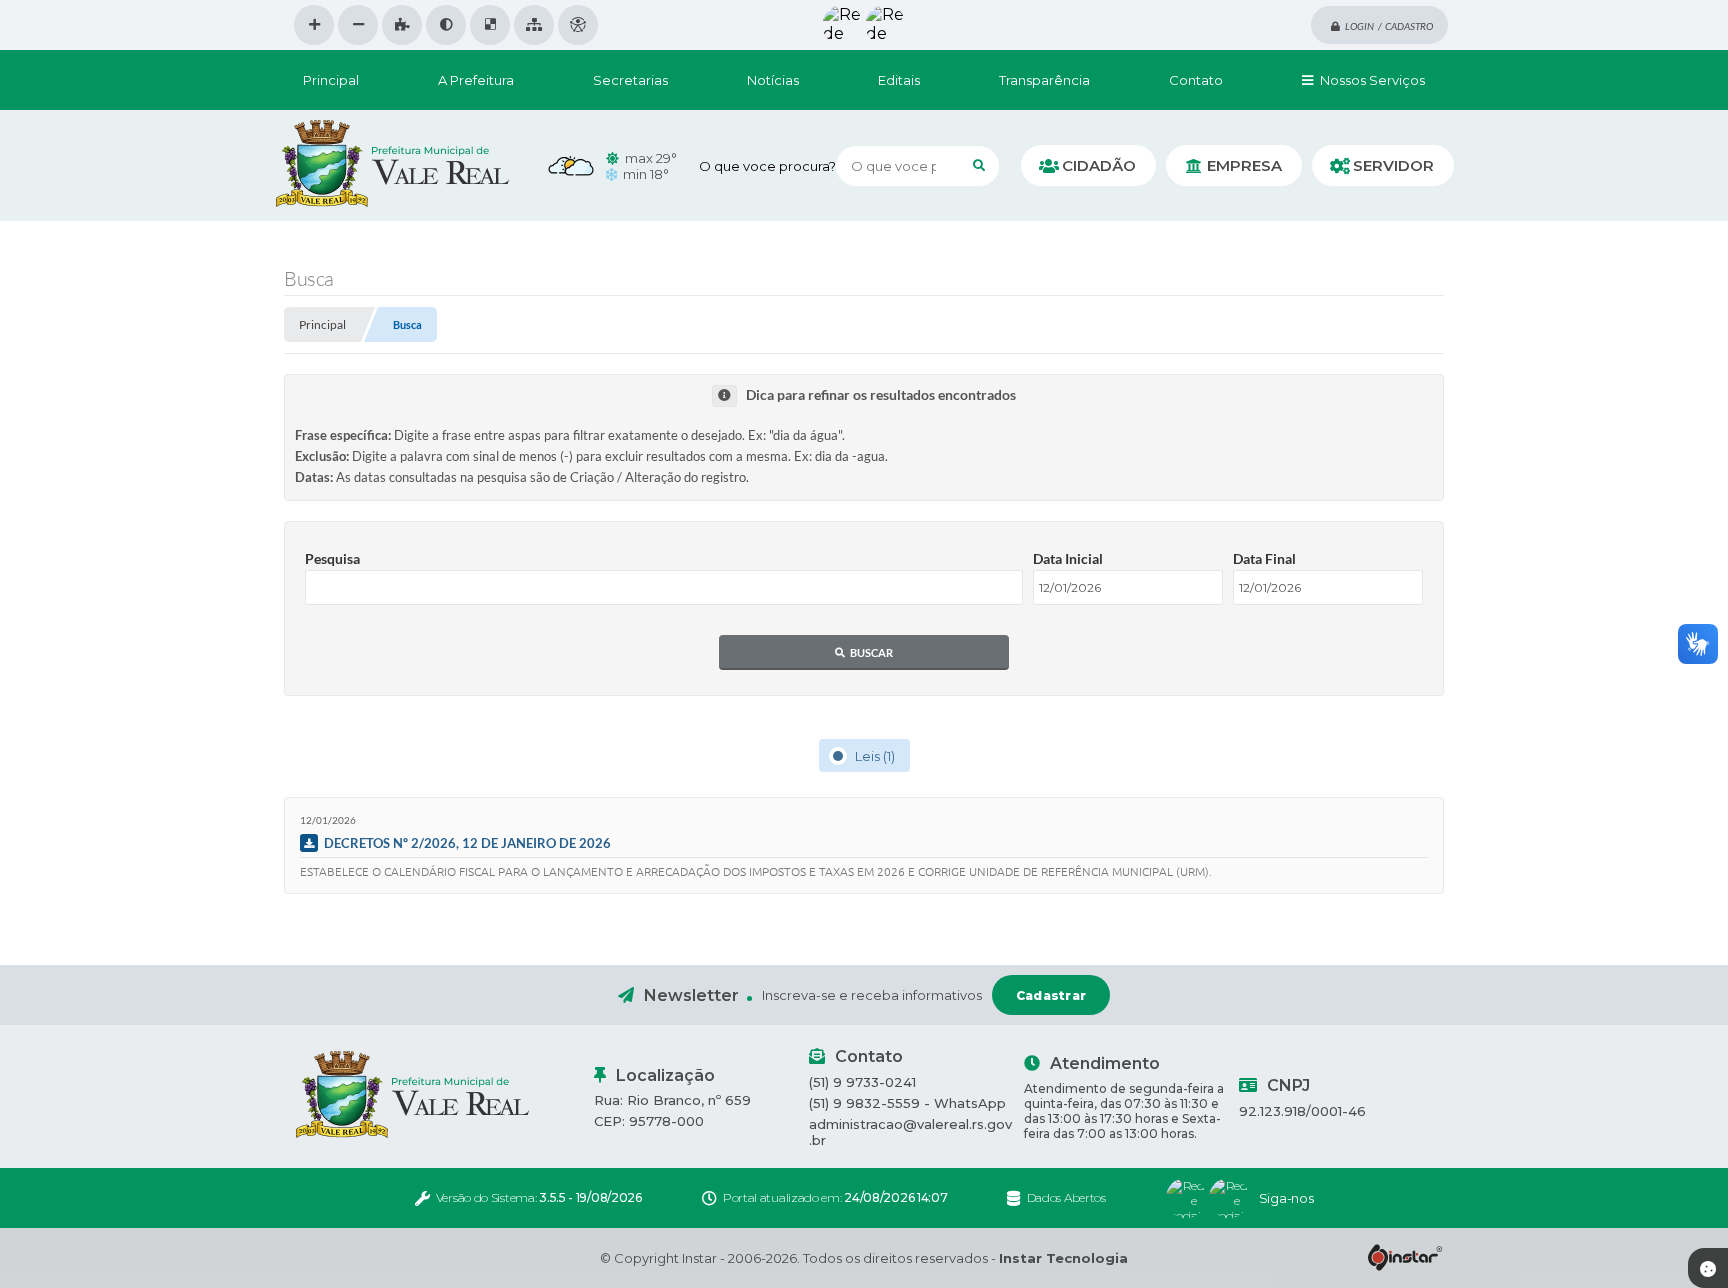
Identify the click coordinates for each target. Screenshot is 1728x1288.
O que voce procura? (767, 166)
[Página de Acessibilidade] (578, 25)
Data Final (1264, 558)
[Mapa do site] (534, 25)
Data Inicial (1068, 558)
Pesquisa (332, 558)
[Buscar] (979, 166)
